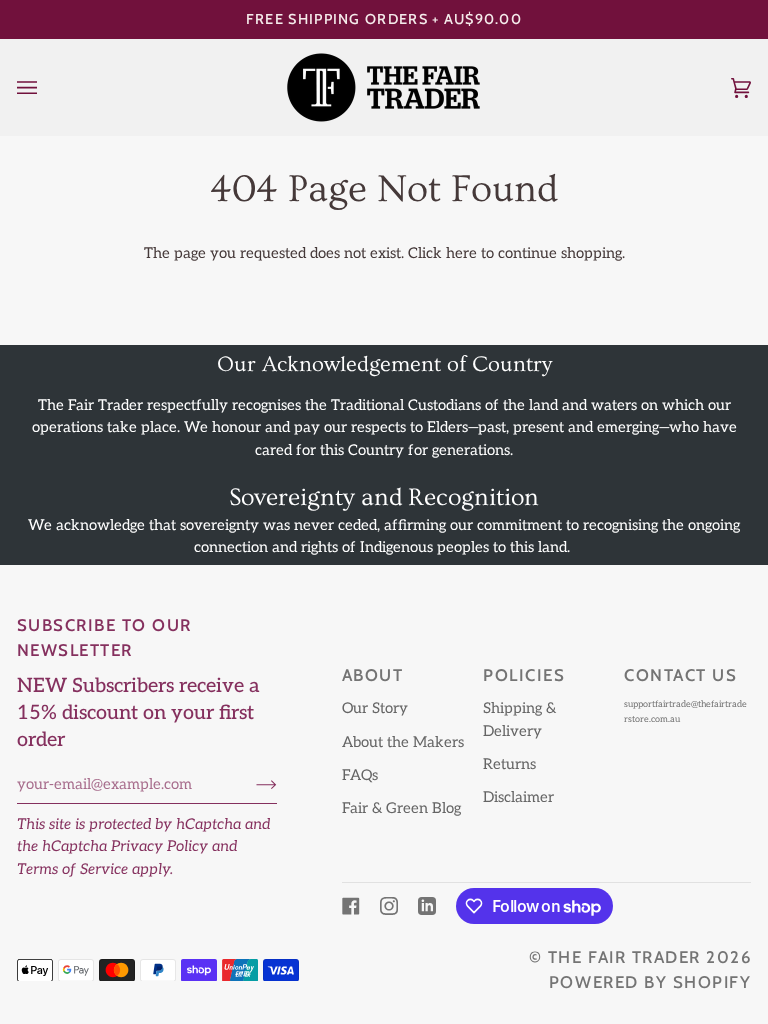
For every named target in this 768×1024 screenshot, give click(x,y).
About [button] (373, 675)
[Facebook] (351, 906)
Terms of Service (72, 869)
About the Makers (403, 742)
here (461, 253)
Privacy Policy (159, 846)
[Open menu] (47, 87)
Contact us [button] (680, 675)
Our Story (375, 708)
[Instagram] (389, 906)
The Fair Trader (624, 957)
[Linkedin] (427, 906)
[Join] (250, 785)
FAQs (360, 775)
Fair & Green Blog (401, 808)
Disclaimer (518, 797)
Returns (509, 764)
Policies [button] (524, 675)
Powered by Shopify (650, 982)
